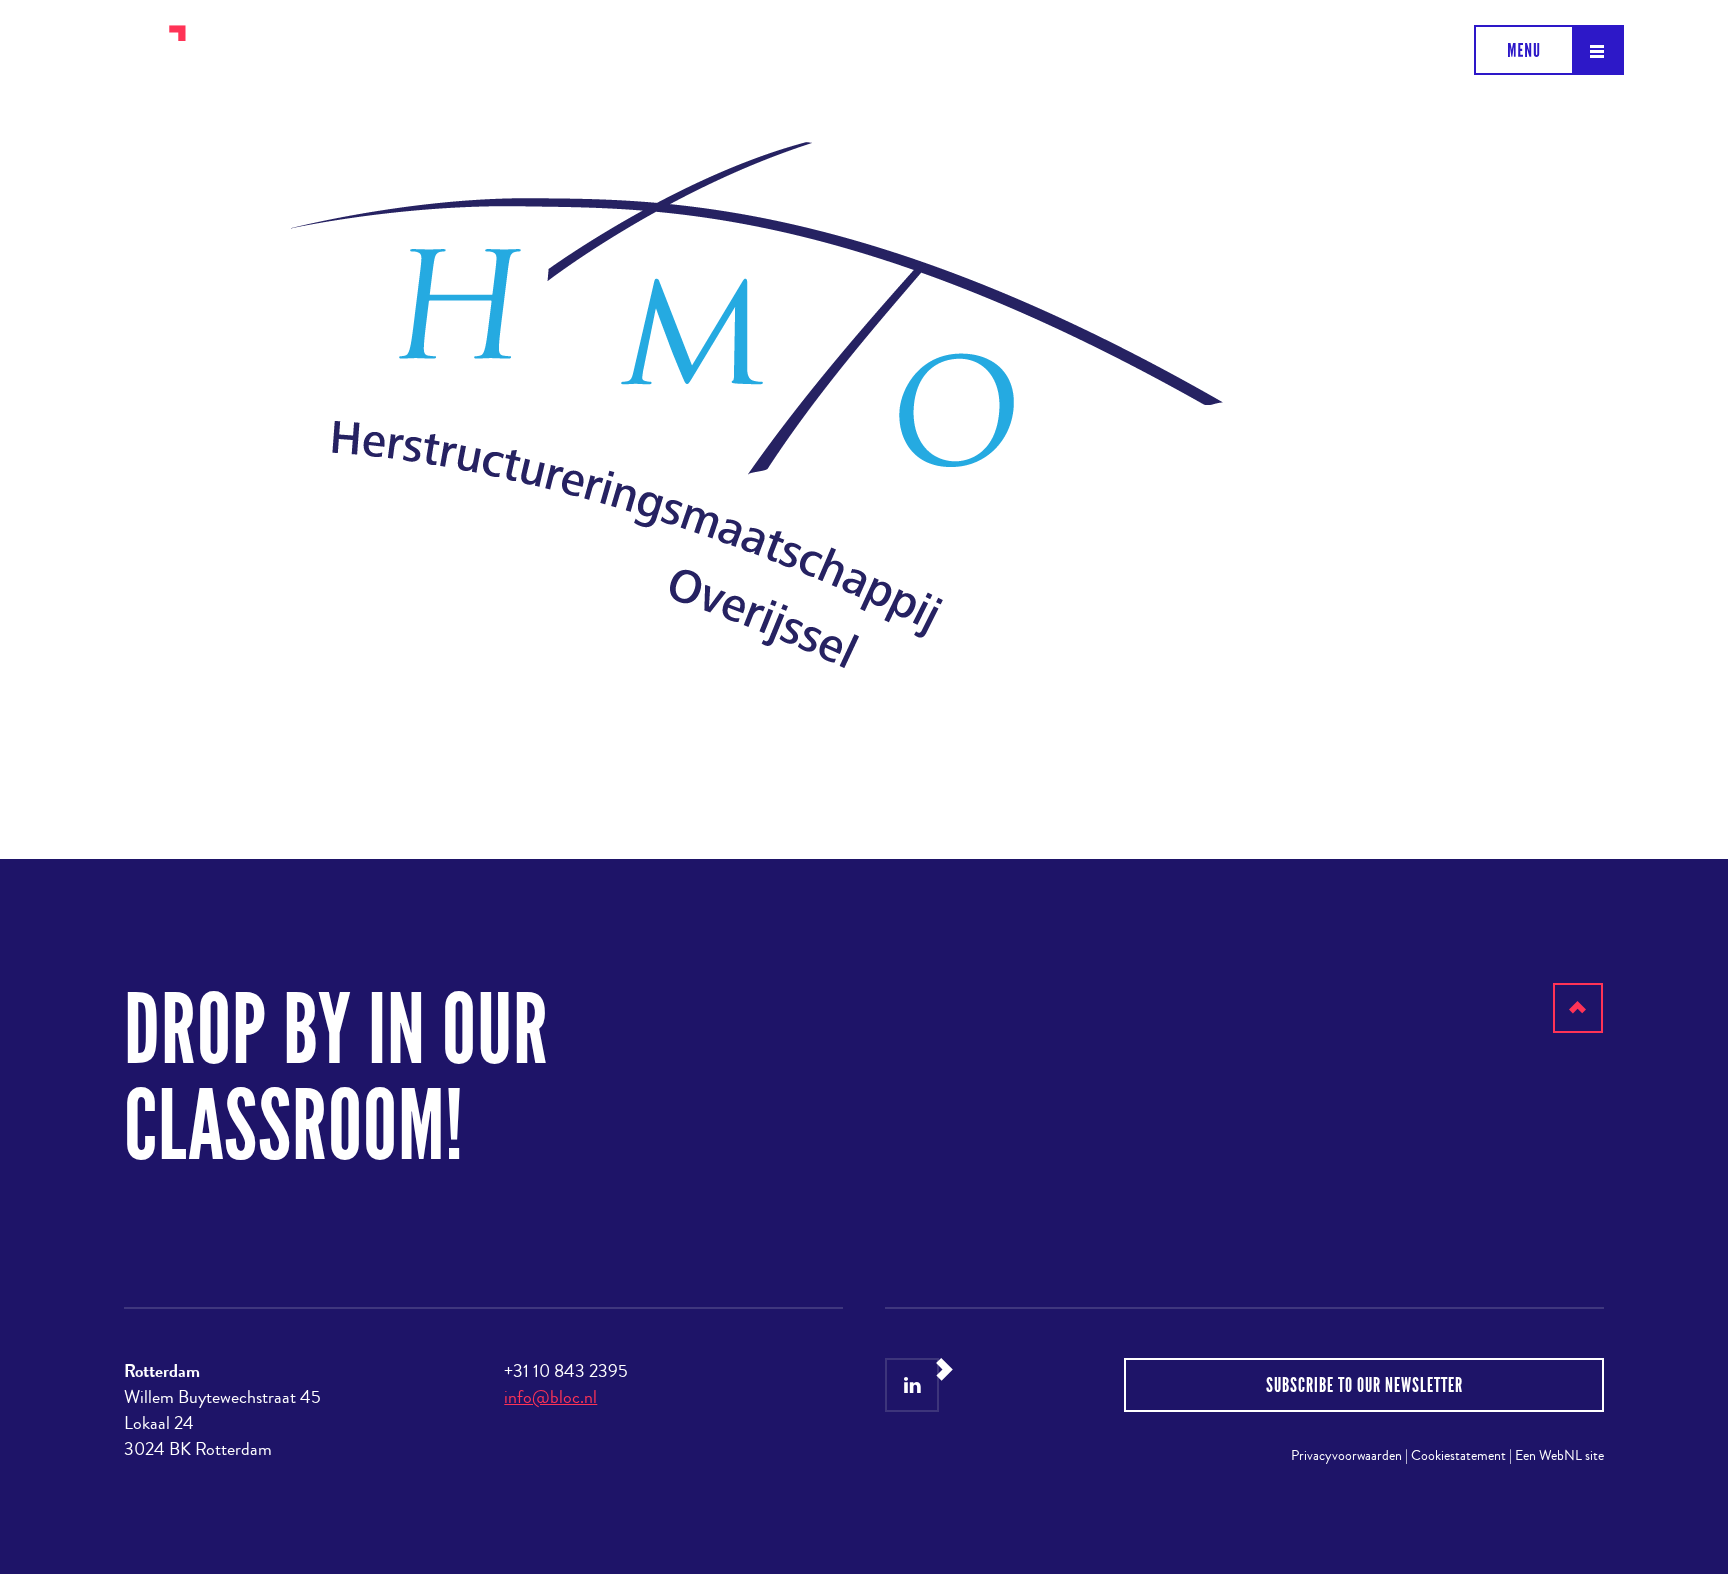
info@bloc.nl (550, 1397)
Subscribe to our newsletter (1364, 1385)
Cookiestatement (1458, 1455)
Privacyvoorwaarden (1346, 1455)
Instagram (963, 1385)
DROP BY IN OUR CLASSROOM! (336, 1078)
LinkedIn (912, 1385)
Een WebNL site (1559, 1455)
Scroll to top (1579, 1032)
